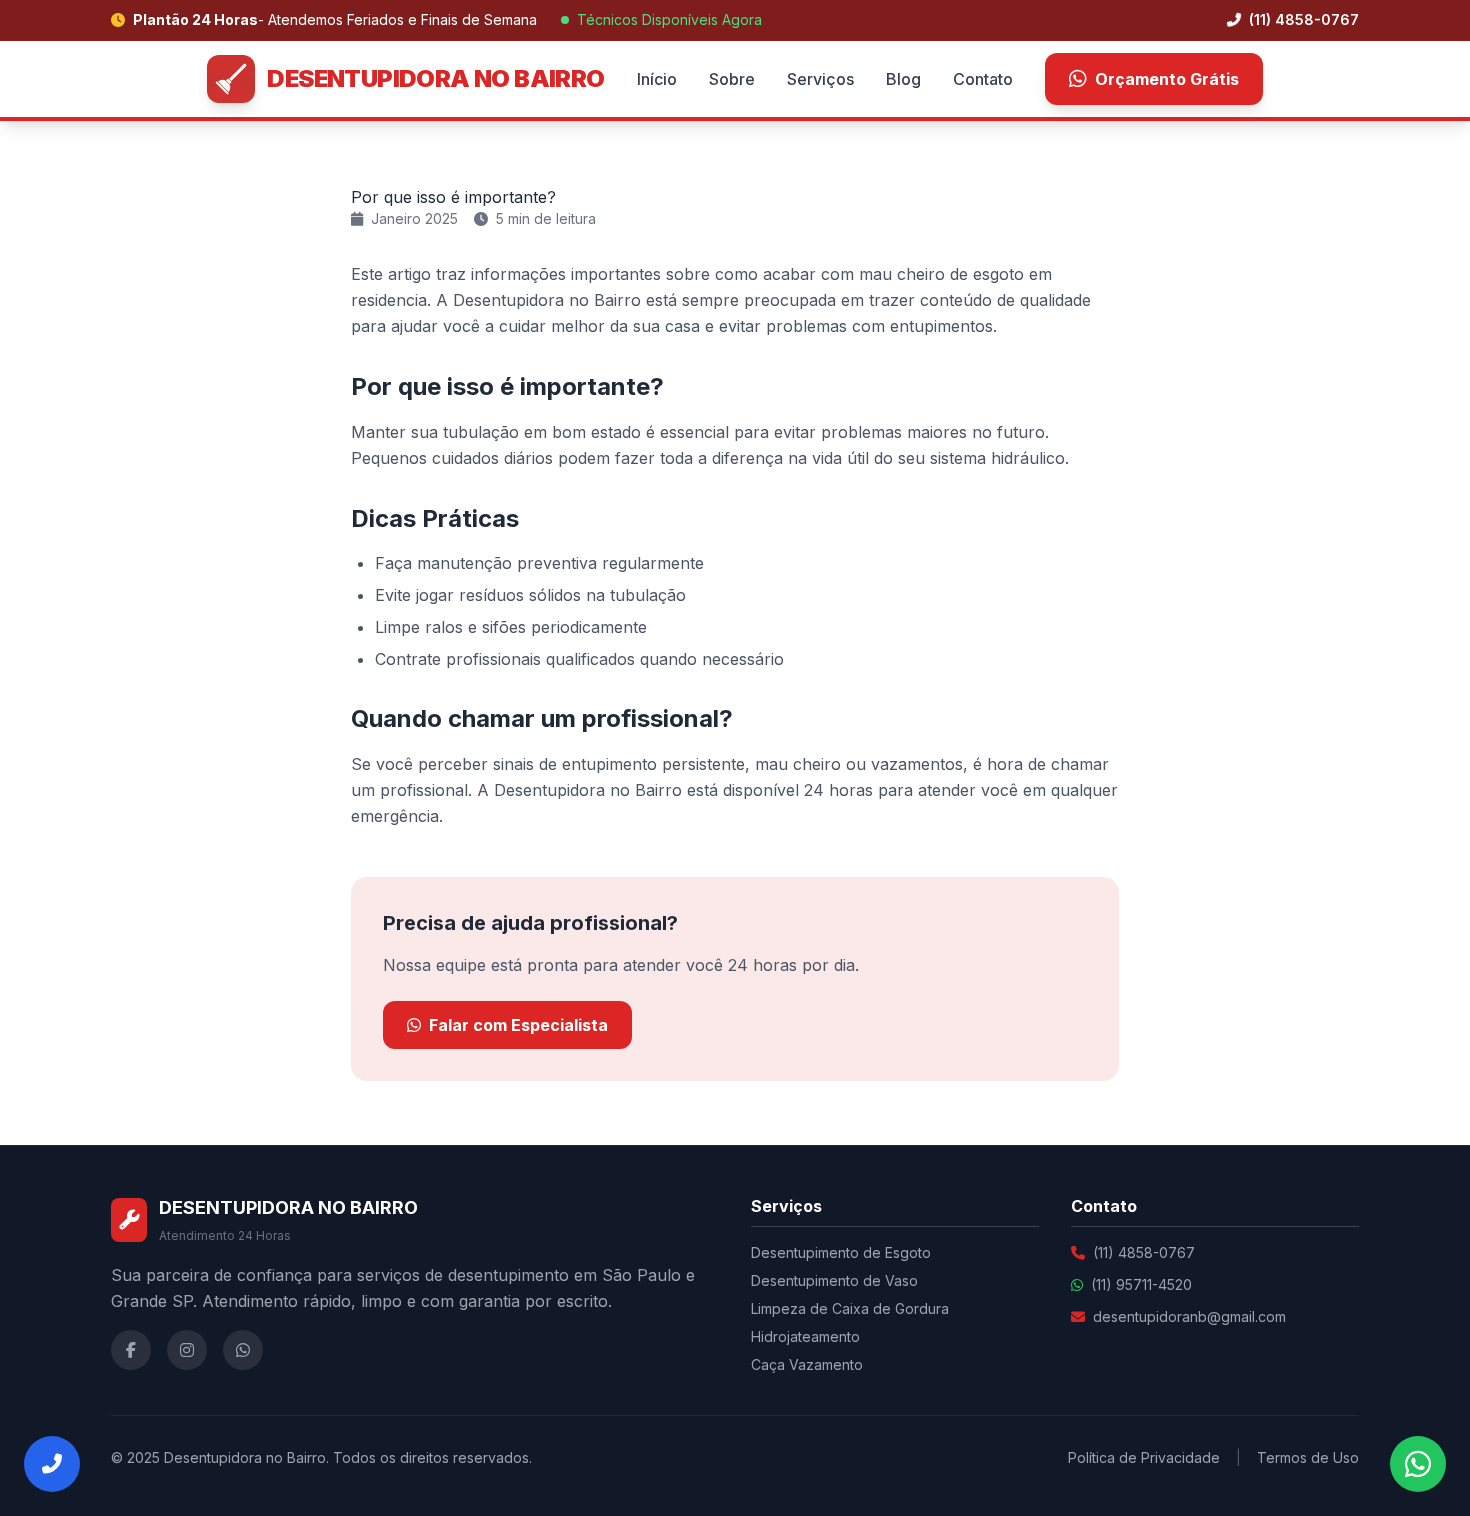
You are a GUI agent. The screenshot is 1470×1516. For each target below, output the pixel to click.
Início (657, 79)
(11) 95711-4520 (1141, 1284)
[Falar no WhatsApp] (1418, 1464)
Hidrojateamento (805, 1336)
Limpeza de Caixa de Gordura (850, 1308)
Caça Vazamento (807, 1364)
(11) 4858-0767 (1302, 19)
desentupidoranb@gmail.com (1189, 1316)
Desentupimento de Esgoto (841, 1252)
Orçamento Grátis (1167, 79)
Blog (903, 79)
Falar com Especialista (518, 1025)
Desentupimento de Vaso (834, 1280)
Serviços (820, 79)
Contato (983, 79)
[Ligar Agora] (52, 1464)
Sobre (732, 79)
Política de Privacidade (1144, 1457)
